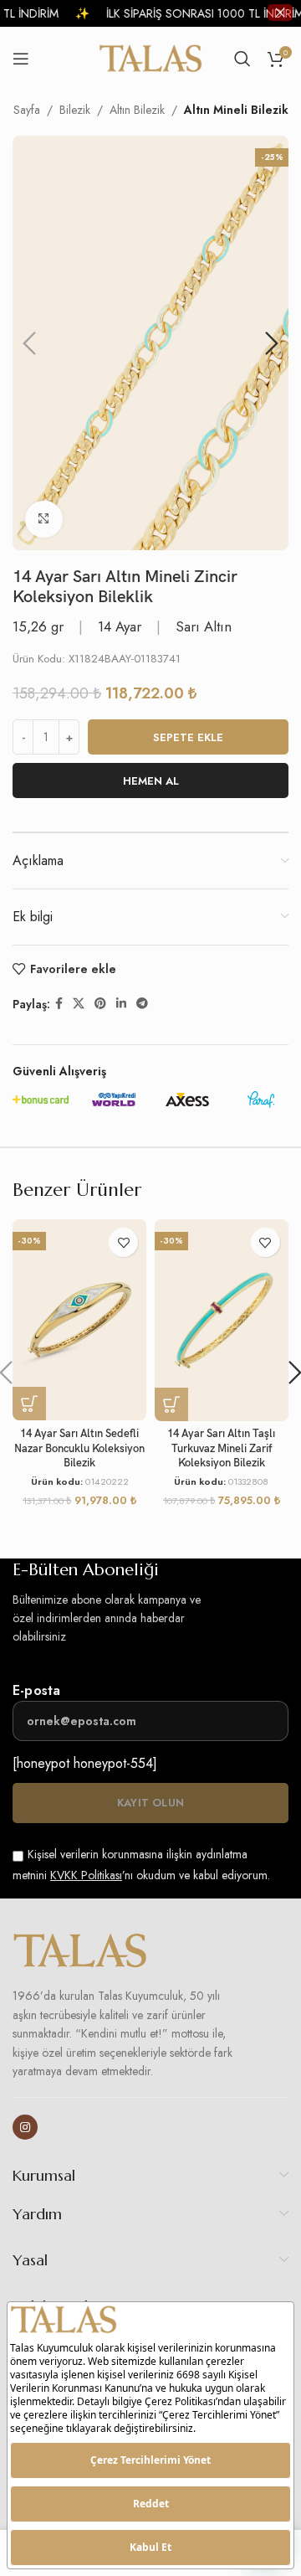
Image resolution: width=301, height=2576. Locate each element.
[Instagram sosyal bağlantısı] (25, 2127)
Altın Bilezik (137, 110)
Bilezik (75, 110)
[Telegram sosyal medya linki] (142, 1004)
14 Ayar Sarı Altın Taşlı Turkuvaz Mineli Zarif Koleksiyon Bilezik (221, 1449)
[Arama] (242, 59)
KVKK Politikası (86, 1875)
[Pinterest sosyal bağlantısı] (100, 1004)
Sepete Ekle (188, 737)
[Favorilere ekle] (123, 1242)
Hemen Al (151, 781)
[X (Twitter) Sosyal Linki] (79, 1004)
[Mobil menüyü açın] (21, 59)
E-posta (36, 1690)
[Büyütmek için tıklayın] (44, 520)
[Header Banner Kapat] (280, 13)
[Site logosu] (151, 57)
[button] (29, 343)
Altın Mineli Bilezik (236, 110)
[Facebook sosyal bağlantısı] (59, 1004)
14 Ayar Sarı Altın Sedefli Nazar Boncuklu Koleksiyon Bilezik (79, 1449)
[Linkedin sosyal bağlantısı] (121, 1004)
